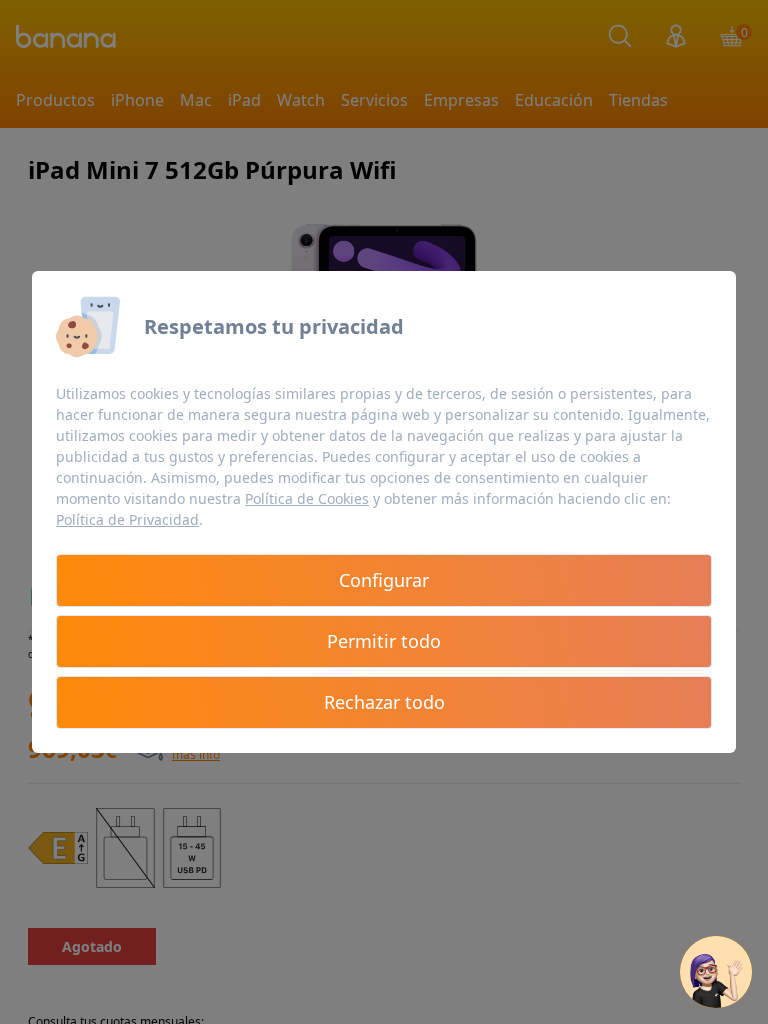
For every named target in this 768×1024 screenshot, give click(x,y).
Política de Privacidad (127, 519)
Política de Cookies (307, 498)
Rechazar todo (384, 702)
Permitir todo (384, 641)
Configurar (384, 580)
